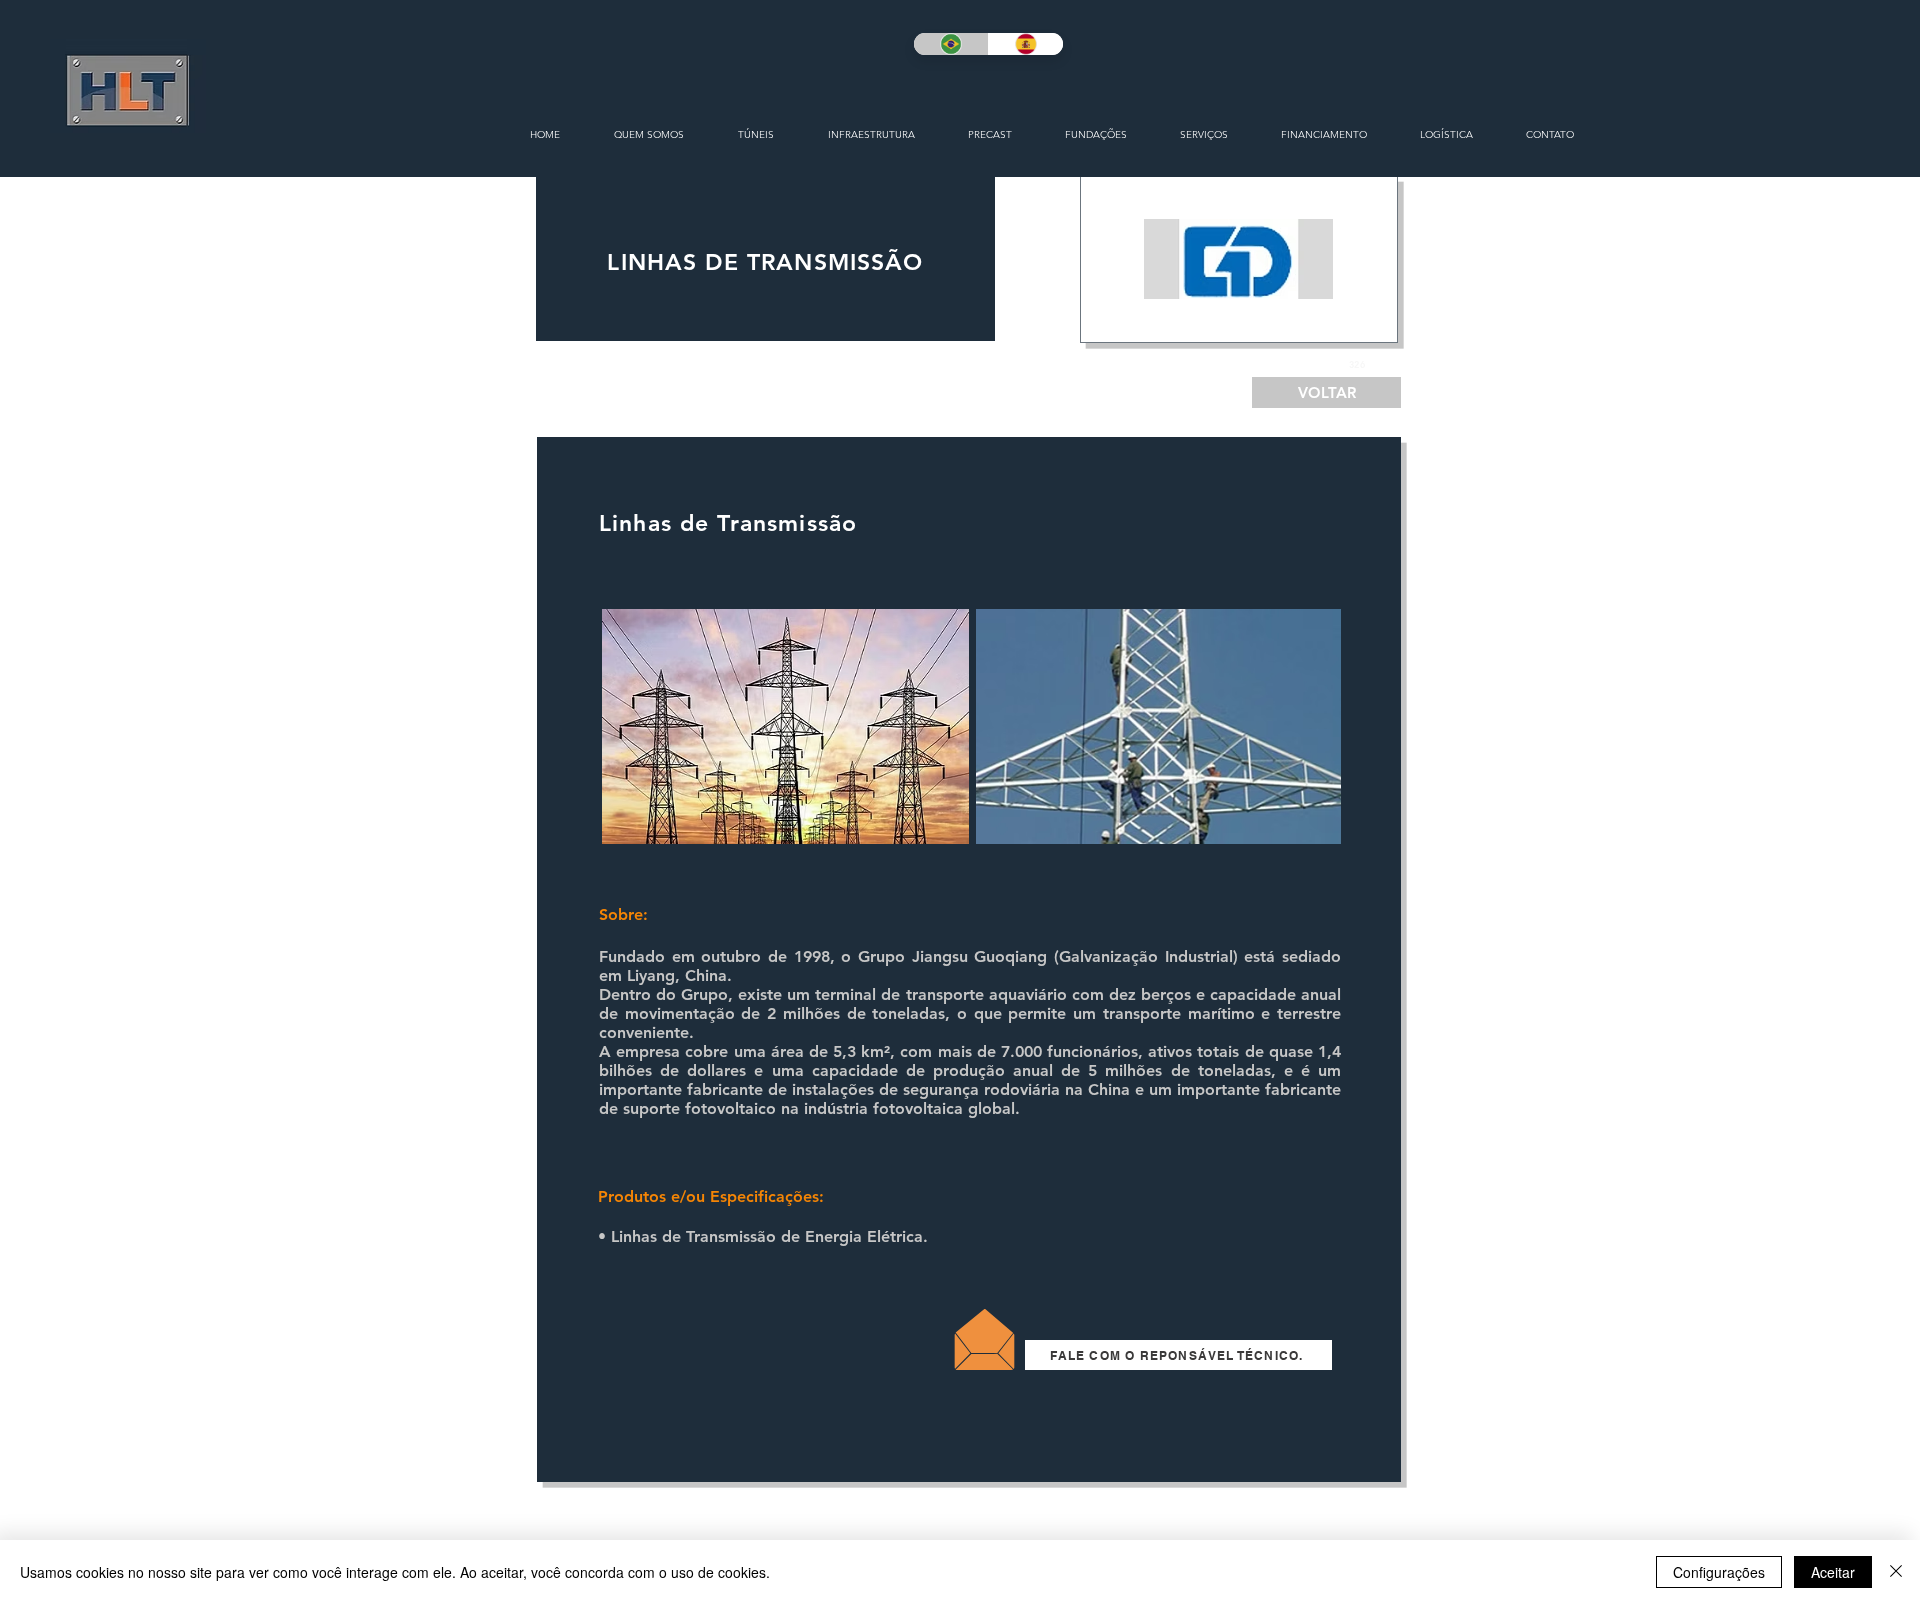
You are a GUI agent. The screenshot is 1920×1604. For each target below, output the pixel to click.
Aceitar (1833, 1572)
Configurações (1719, 1572)
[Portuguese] (951, 44)
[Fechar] (1896, 1572)
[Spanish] (1025, 44)
